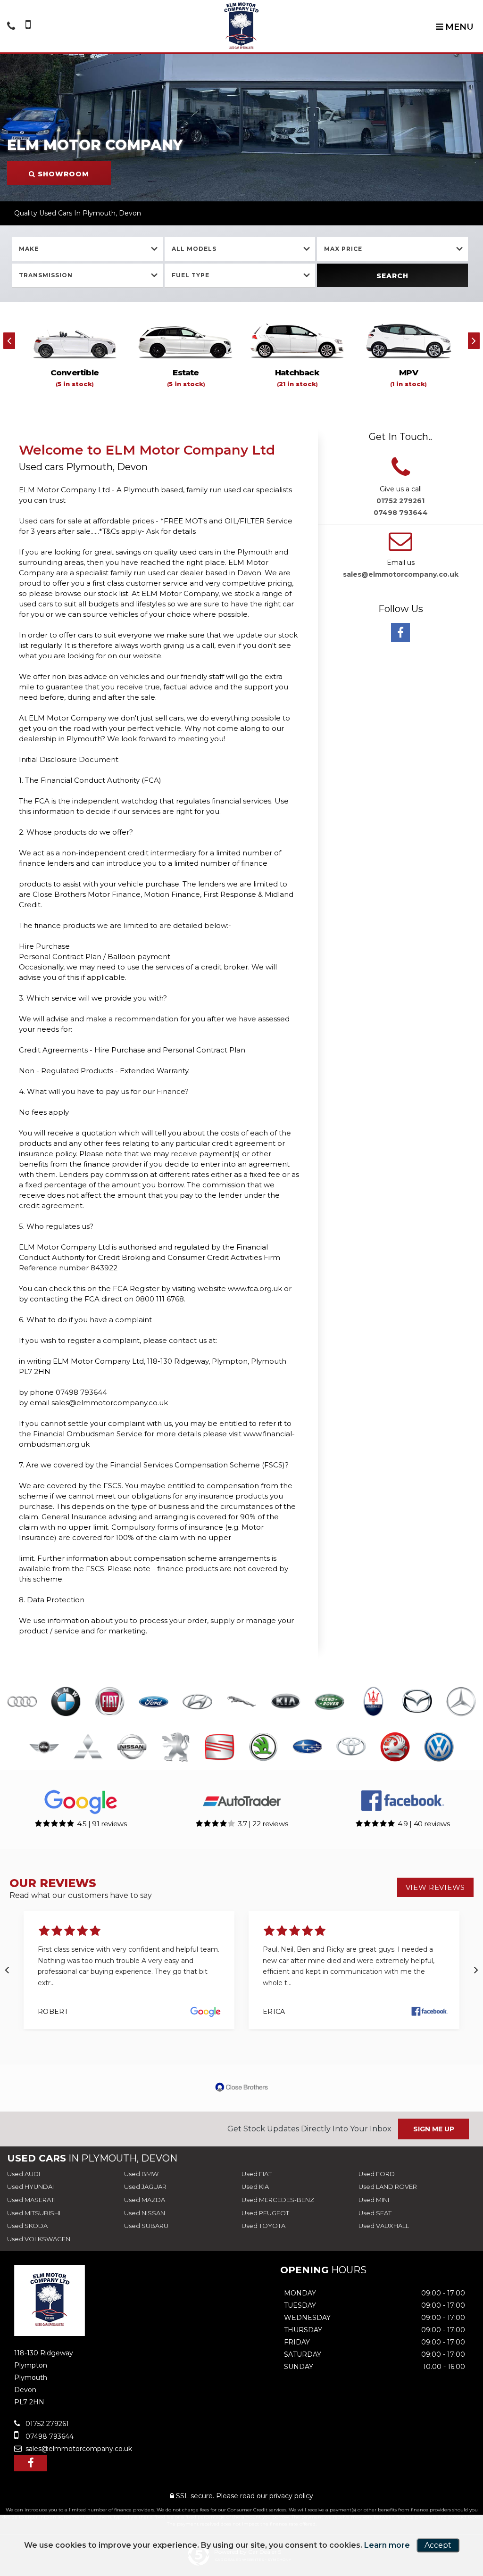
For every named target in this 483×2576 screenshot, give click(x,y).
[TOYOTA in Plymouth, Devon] (351, 1748)
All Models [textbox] (194, 249)
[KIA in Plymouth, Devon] (286, 1702)
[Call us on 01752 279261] (401, 473)
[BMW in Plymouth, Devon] (66, 1702)
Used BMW (141, 2174)
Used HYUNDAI (30, 2187)
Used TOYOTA (263, 2226)
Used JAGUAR (145, 2187)
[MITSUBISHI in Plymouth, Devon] (88, 1748)
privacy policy (291, 2496)
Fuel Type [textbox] (191, 275)
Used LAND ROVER (388, 2187)
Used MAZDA (145, 2200)
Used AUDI (24, 2174)
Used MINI (374, 2200)
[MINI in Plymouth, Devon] (44, 1748)
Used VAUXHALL (384, 2226)
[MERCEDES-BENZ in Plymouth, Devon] (461, 1702)
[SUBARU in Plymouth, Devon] (307, 1748)
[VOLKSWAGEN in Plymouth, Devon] (439, 1748)
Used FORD (377, 2174)
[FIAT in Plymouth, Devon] (110, 1702)
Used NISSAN (145, 2213)
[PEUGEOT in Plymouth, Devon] (176, 1748)
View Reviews (435, 1887)
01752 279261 (400, 501)
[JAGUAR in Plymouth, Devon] (241, 1702)
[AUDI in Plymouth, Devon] (22, 1702)
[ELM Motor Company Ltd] (241, 26)
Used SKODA (27, 2226)
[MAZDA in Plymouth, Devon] (417, 1702)
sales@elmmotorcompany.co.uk (401, 574)
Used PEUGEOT (265, 2213)
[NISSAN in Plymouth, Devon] (132, 1748)
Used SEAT (375, 2213)
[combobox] (87, 249)
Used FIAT (257, 2174)
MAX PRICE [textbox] (343, 249)
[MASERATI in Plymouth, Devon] (373, 1702)
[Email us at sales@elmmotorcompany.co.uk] (400, 547)
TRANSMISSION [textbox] (46, 275)
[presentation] (9, 341)
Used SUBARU (146, 2226)
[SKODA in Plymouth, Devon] (263, 1748)
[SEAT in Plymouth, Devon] (220, 1748)
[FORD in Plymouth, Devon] (154, 1702)
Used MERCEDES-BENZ (278, 2200)
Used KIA (255, 2187)
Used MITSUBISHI (34, 2213)
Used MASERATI (31, 2200)
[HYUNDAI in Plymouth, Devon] (197, 1702)
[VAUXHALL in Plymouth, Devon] (395, 1748)
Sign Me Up (434, 2129)
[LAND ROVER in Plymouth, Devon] (329, 1702)
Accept (438, 2545)
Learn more (387, 2545)
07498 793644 (401, 513)
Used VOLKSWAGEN (39, 2239)
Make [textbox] (29, 249)
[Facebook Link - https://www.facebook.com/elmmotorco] (400, 632)
